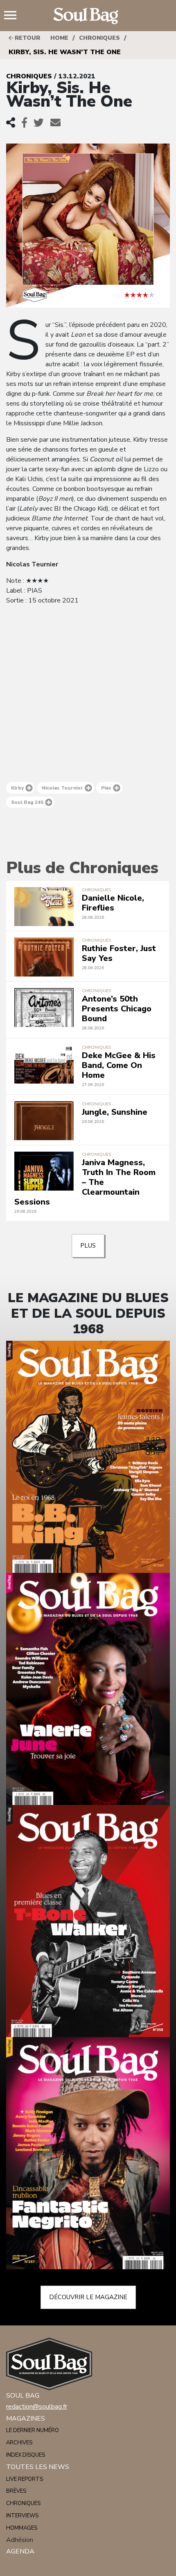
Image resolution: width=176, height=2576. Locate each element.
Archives (19, 2443)
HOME (59, 38)
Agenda (20, 2551)
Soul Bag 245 (27, 802)
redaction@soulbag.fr (37, 2407)
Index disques (26, 2455)
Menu (14, 16)
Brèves (16, 2491)
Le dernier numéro (33, 2430)
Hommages (22, 2528)
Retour (27, 38)
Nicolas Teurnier (62, 788)
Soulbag (88, 16)
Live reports (25, 2479)
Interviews (22, 2516)
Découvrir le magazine (88, 2297)
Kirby (17, 788)
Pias (106, 788)
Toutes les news (38, 2467)
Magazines (26, 2419)
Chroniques (99, 38)
